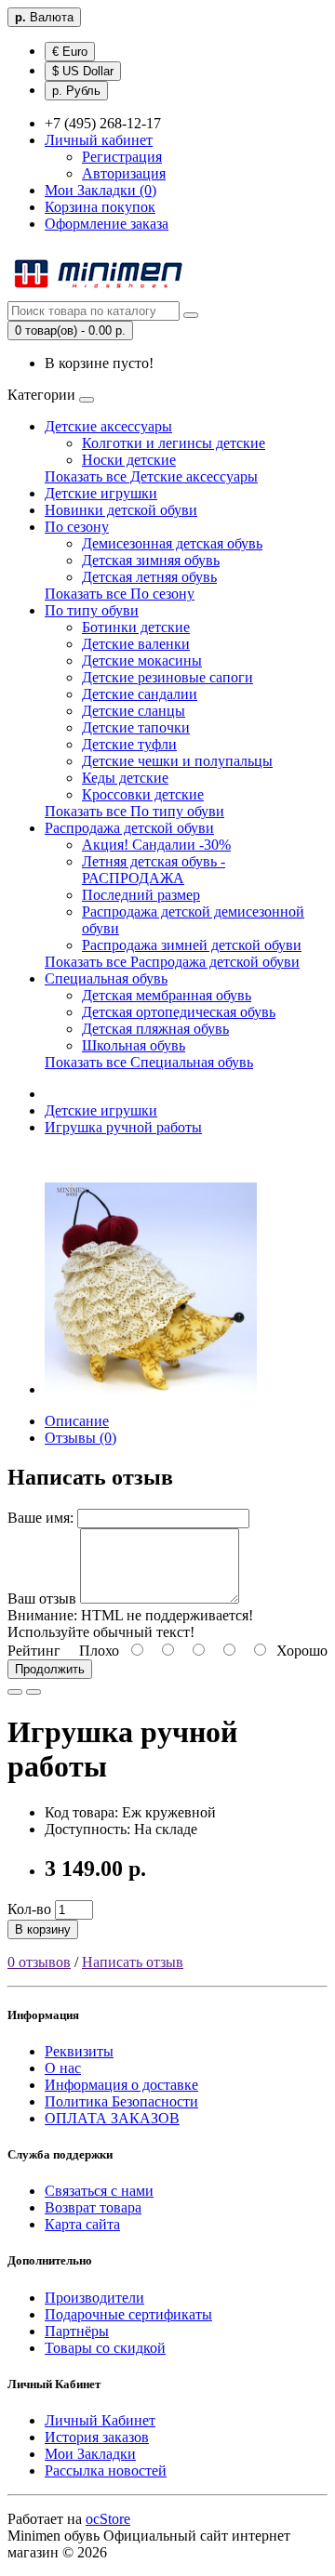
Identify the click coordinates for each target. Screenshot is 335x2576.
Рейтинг (34, 1651)
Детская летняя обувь (149, 577)
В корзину (43, 1929)
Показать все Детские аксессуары (151, 476)
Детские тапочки (136, 727)
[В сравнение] (33, 1692)
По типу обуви (92, 610)
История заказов (97, 2437)
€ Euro (70, 52)
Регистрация (122, 157)
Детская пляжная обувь (155, 1029)
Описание (77, 1421)
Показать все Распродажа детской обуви (172, 962)
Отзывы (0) (80, 1438)
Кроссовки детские (143, 794)
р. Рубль (76, 91)
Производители (94, 2298)
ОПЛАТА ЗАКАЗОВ (112, 2118)
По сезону (77, 527)
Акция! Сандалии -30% (156, 845)
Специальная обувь (106, 978)
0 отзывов (39, 1962)
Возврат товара (93, 2207)
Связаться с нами (99, 2191)
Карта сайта (82, 2224)
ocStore (108, 2519)
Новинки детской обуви (121, 510)
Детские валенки (136, 644)
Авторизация (124, 173)
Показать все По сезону (120, 594)
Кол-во (29, 1909)
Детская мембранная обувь (167, 995)
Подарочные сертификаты (128, 2314)
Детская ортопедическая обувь (179, 1012)
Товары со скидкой (105, 2348)
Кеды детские (125, 778)
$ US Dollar (83, 71)
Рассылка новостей (106, 2470)
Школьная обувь (134, 1045)
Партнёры (77, 2331)
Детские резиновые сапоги (167, 677)
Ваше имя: (40, 1518)
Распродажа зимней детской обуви (192, 945)
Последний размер (141, 895)
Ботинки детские (136, 627)
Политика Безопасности (121, 2101)
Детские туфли (129, 744)
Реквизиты (79, 2051)
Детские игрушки (101, 493)
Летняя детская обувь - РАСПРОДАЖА (154, 870)
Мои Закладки (90, 2454)
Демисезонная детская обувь (172, 543)
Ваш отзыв (42, 1598)
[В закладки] (15, 1692)
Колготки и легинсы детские (174, 443)
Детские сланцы (134, 711)
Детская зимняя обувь (151, 560)
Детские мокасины (142, 661)
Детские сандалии (140, 694)
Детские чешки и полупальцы (177, 761)
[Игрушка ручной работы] (151, 1389)
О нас (63, 2068)
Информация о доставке (121, 2085)
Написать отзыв (133, 1962)
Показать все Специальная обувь (149, 1062)
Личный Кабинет (100, 2420)
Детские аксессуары (108, 426)
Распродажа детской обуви (129, 828)
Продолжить (50, 1669)
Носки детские (129, 460)
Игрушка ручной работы (123, 1127)
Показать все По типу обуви (134, 811)
